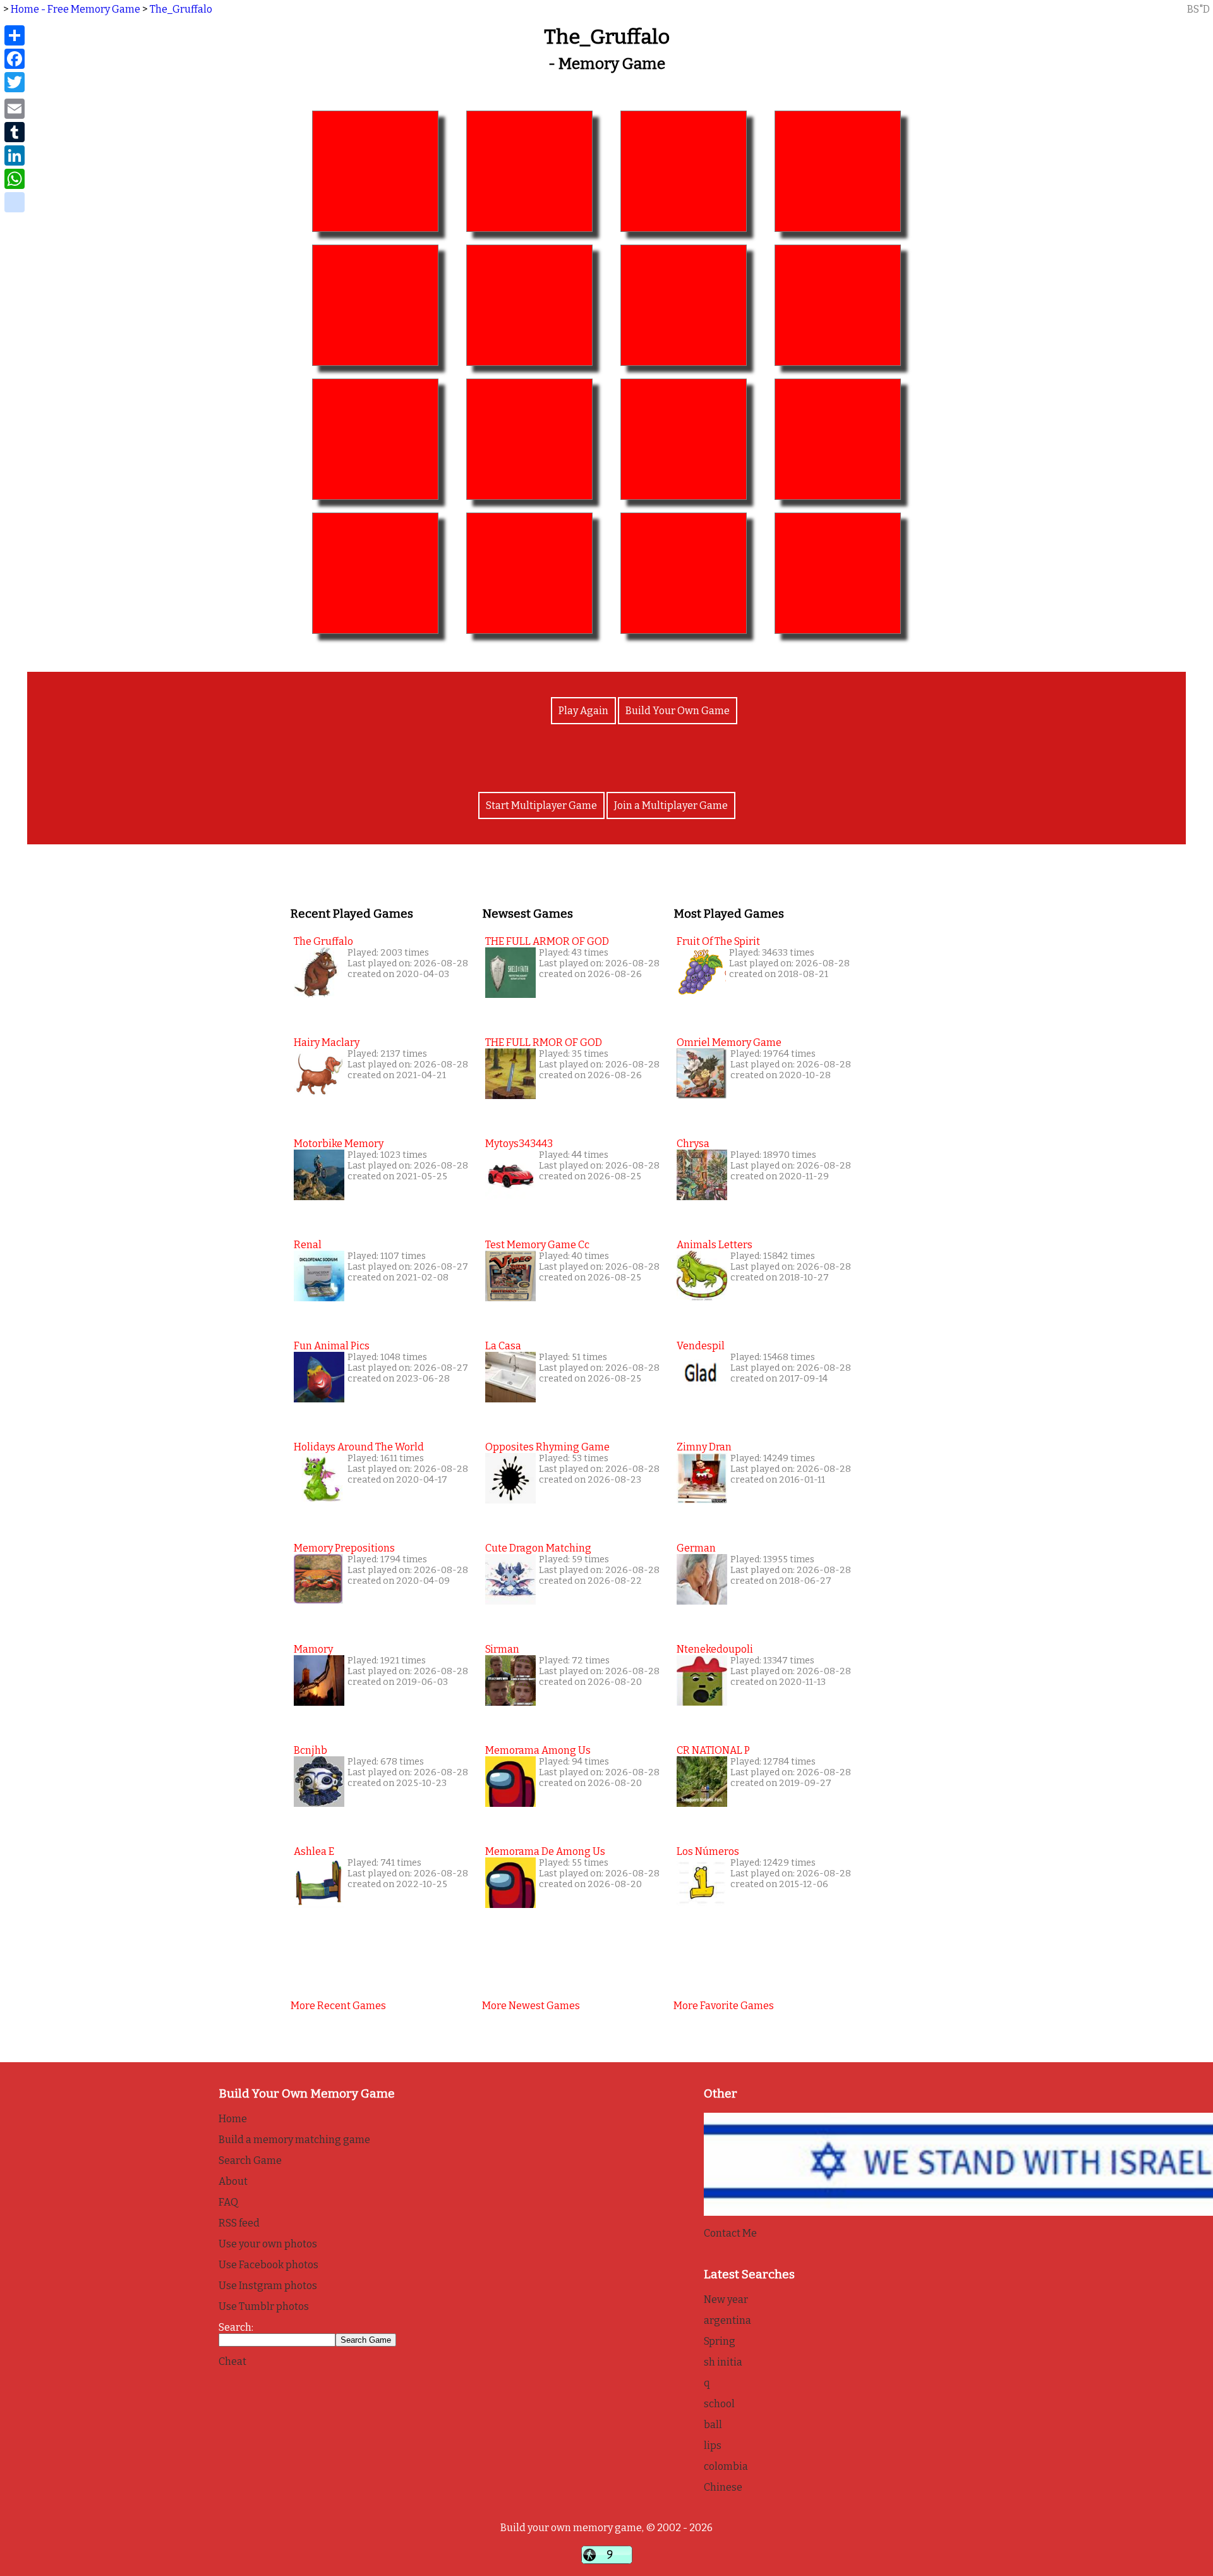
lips (713, 2445)
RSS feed (239, 2223)
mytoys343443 (519, 1144)
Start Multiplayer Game (541, 805)
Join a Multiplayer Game (671, 805)
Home (233, 2119)
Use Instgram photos (268, 2286)
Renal (308, 1245)
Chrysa (693, 1144)
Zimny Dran (704, 1447)
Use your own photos (268, 2244)
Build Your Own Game (678, 711)
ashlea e (314, 1851)
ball (713, 2425)
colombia (726, 2466)
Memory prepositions (344, 1548)
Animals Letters (715, 1245)
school (719, 2404)
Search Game (250, 2160)
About (233, 2181)
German (696, 1548)
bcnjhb (311, 1750)
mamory (313, 1649)
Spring (720, 2341)
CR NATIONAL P (713, 1750)
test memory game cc (537, 1245)
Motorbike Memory (339, 1144)
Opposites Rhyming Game (547, 1447)
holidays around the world (359, 1447)
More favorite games (724, 2006)
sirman (502, 1649)
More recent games (338, 2006)
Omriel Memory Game (729, 1042)
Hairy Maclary (327, 1042)
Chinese (723, 2487)
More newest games (531, 2006)
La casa (503, 1346)
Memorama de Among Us (545, 1851)
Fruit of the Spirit (718, 941)
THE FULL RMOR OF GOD (544, 1042)
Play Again (583, 711)
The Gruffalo (323, 941)
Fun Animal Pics (332, 1346)
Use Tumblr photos (264, 2306)
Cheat (232, 2361)
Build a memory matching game (294, 2140)
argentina (727, 2320)
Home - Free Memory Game (75, 9)
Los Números (708, 1851)
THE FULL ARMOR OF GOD (547, 941)
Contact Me (730, 2233)
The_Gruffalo (181, 9)
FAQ (228, 2202)
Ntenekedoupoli (715, 1649)
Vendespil (701, 1346)
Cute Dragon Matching (538, 1548)
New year (726, 2300)
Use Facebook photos (269, 2265)
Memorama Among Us (538, 1750)
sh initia (723, 2362)
